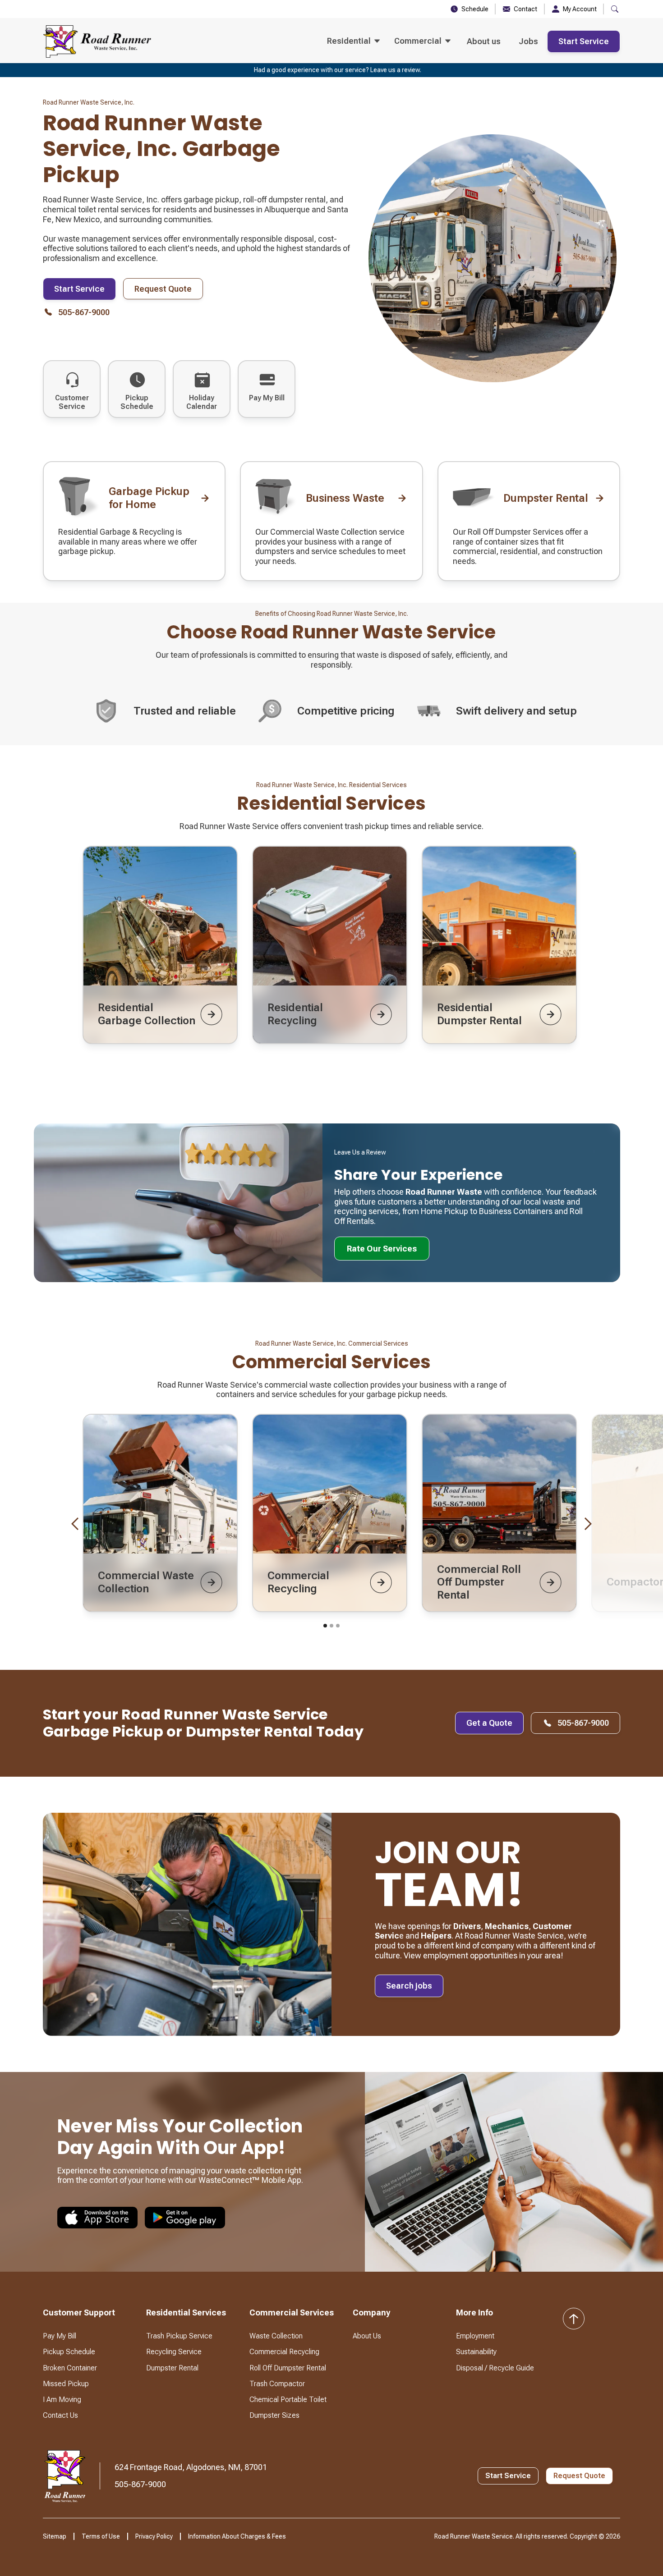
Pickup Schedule (69, 2352)
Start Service (584, 41)
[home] (97, 41)
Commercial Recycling (284, 2352)
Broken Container (70, 2368)
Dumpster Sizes (274, 2415)
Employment (475, 2336)
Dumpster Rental (172, 2368)
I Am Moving (62, 2400)
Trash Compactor (277, 2384)
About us (484, 41)
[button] (353, 41)
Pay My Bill (60, 2336)
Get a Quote (489, 1723)
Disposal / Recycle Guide (495, 2368)
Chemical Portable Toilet (288, 2400)
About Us (367, 2336)
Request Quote (163, 289)
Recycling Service (174, 2352)
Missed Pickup (66, 2384)
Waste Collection (276, 2336)
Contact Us (60, 2415)
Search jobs (409, 1986)
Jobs (528, 41)
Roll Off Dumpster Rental (288, 2368)
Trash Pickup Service (179, 2336)
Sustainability (476, 2352)
